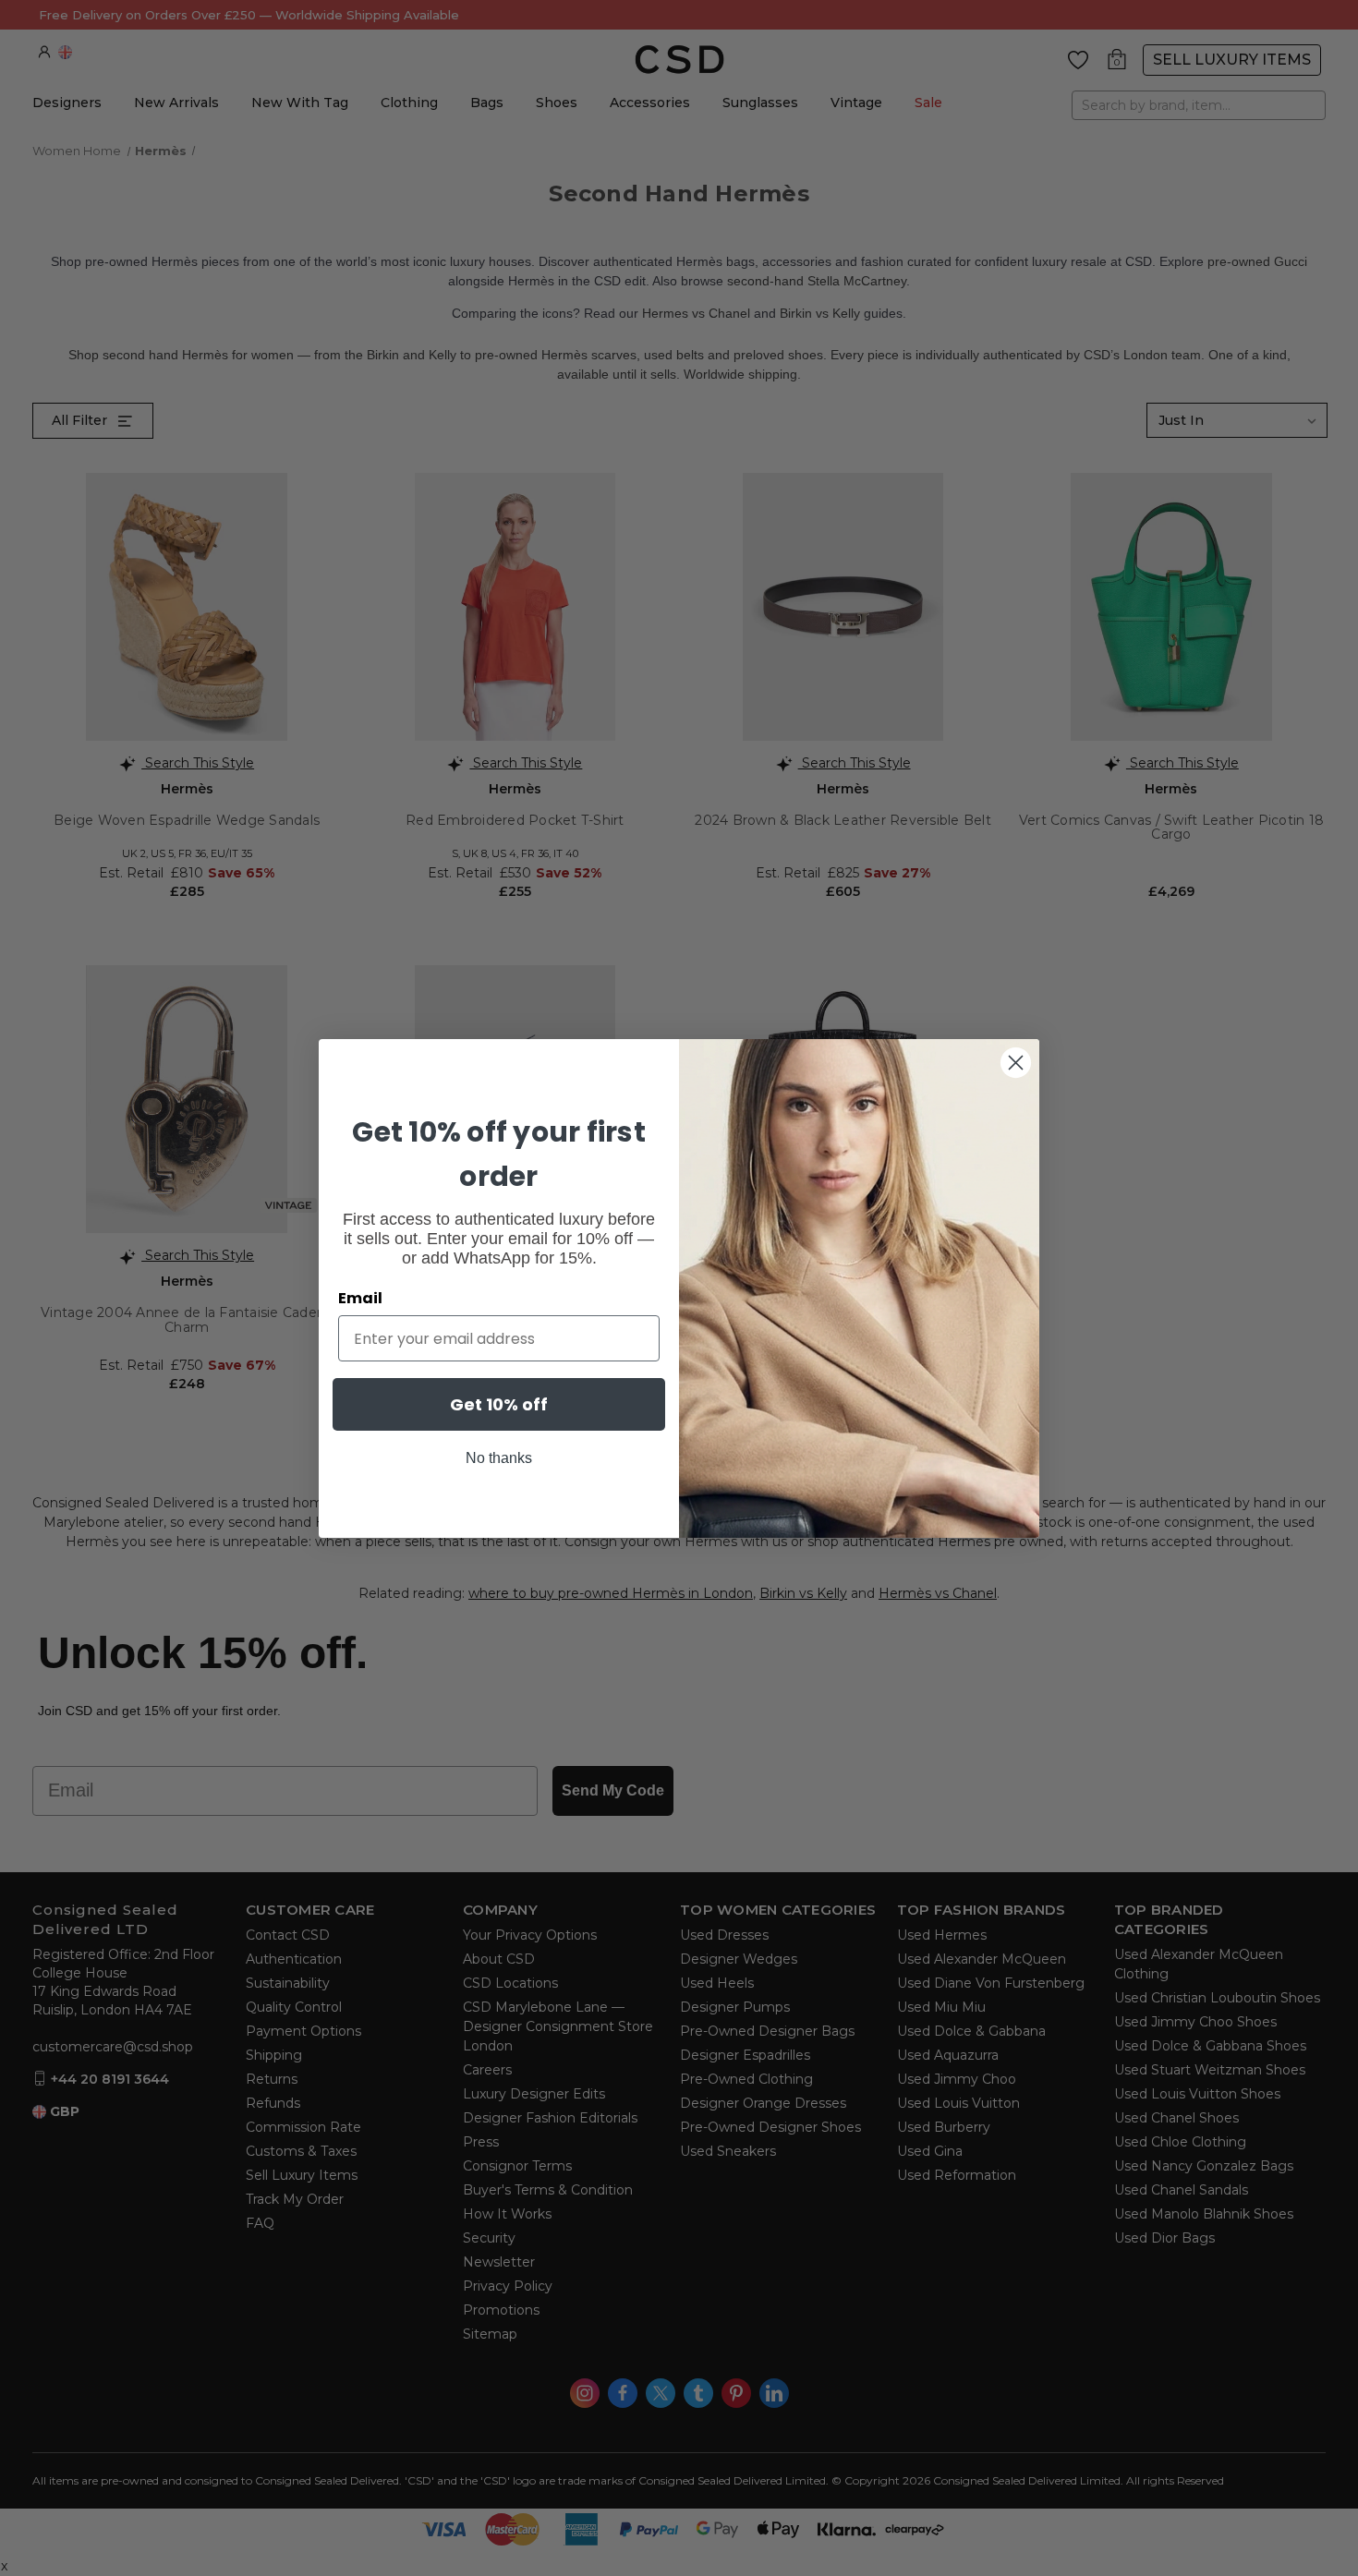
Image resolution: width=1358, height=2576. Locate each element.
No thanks (499, 1458)
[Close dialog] (1016, 1063)
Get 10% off (499, 1404)
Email (360, 1298)
